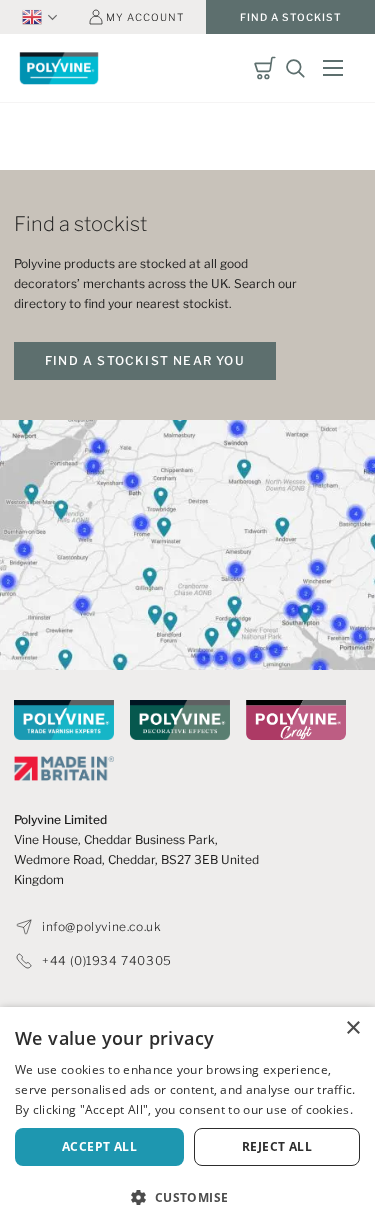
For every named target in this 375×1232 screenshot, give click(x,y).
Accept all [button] (99, 1146)
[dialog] (187, 1119)
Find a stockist (291, 17)
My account (145, 17)
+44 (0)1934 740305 (107, 961)
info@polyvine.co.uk (101, 927)
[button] (187, 1198)
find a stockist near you (145, 360)
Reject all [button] (277, 1146)
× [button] (352, 1028)
